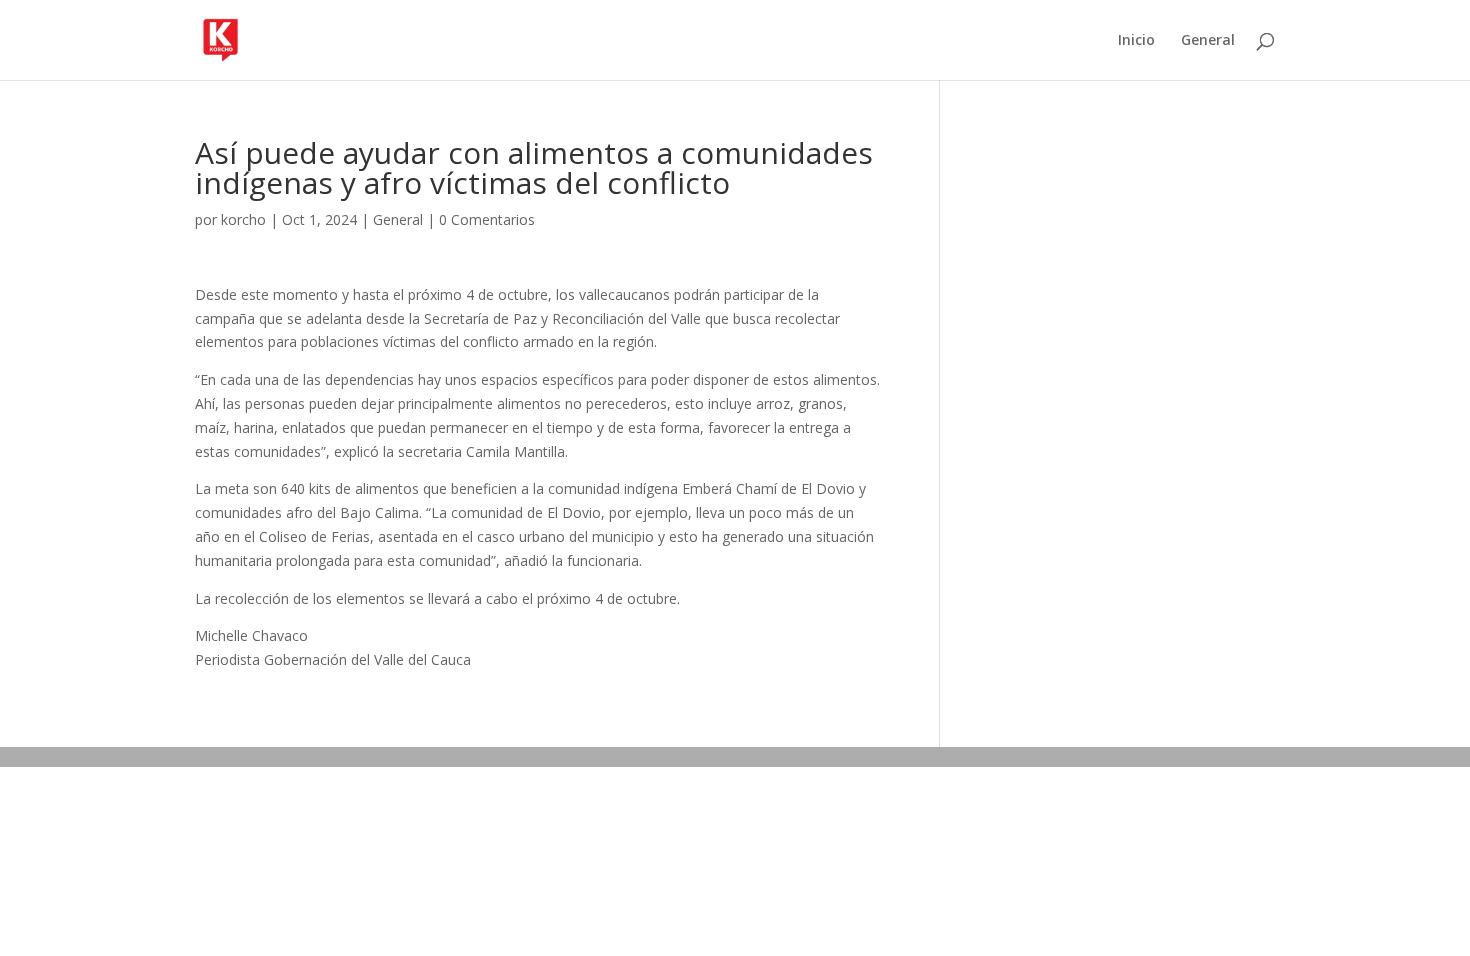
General (1208, 41)
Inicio (1136, 41)
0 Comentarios (487, 219)
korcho (243, 219)
